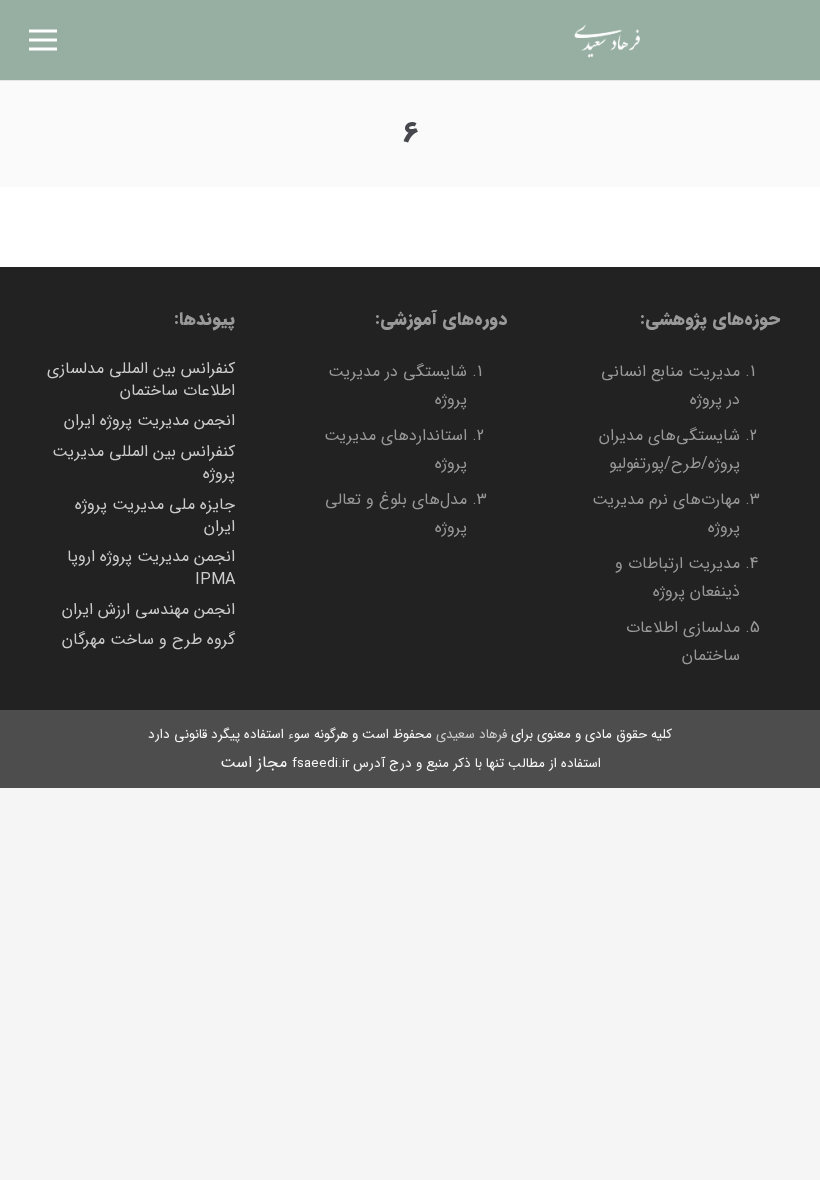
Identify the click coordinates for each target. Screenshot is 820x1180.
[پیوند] (606, 40)
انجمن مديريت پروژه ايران (149, 420)
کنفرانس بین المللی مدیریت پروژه (143, 462)
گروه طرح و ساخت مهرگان (148, 639)
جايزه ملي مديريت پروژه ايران (155, 515)
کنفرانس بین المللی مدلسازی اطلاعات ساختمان (141, 379)
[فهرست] (43, 40)
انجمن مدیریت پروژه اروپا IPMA (151, 567)
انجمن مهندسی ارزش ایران (148, 609)
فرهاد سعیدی (471, 734)
